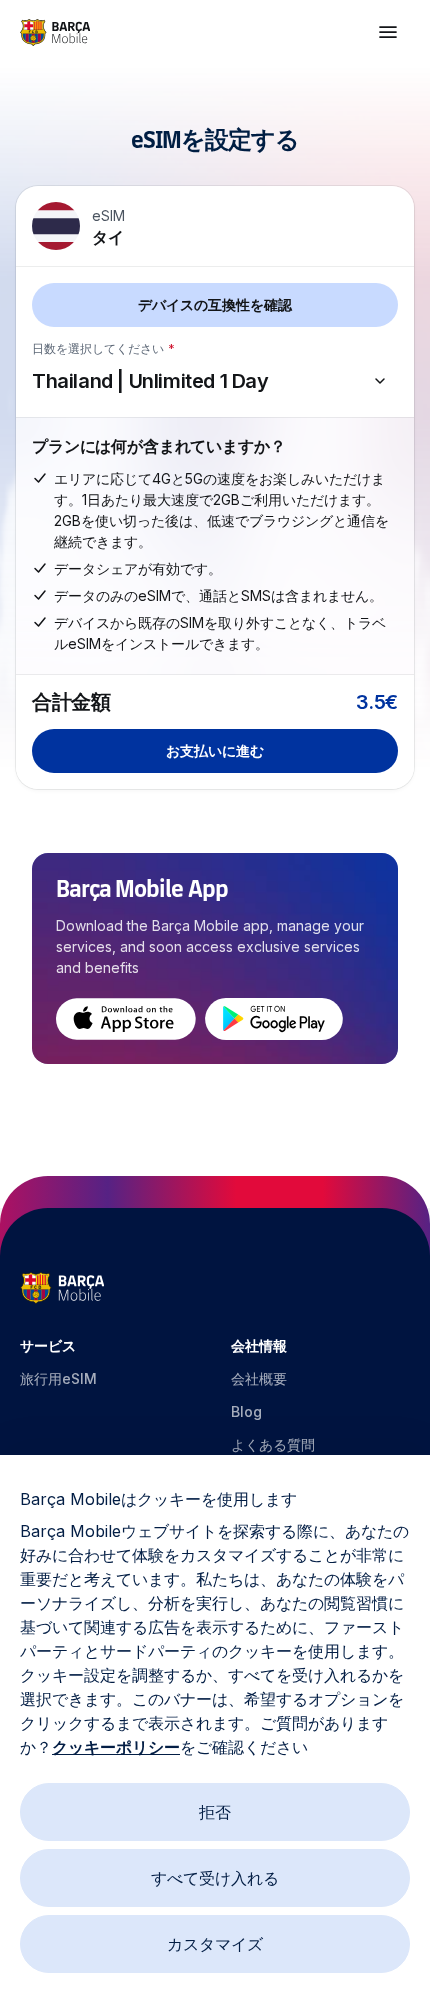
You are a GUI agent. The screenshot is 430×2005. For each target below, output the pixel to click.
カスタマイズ (215, 1944)
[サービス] (388, 32)
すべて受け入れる (215, 1878)
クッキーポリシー (116, 1747)
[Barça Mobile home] (55, 32)
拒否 (215, 1812)
